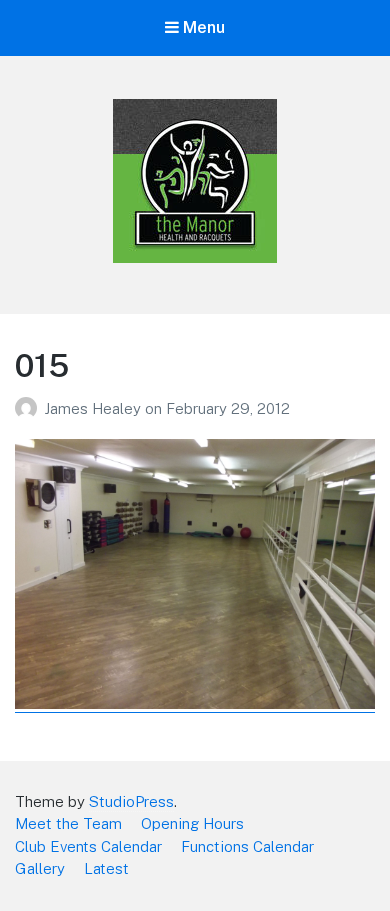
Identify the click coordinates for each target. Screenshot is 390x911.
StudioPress (131, 801)
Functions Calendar (247, 846)
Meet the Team (68, 823)
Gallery (40, 868)
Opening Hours (192, 823)
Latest (106, 868)
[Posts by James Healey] (29, 408)
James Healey (94, 408)
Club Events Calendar (88, 846)
